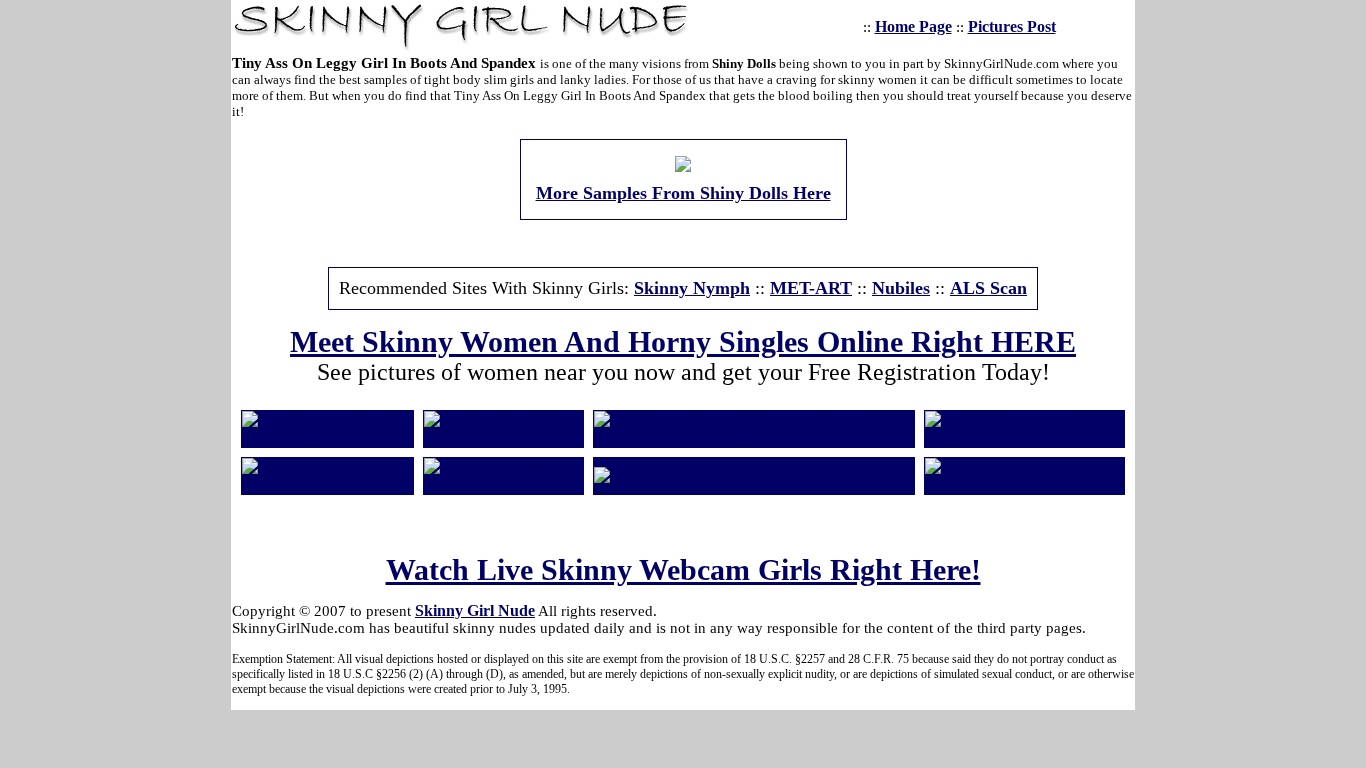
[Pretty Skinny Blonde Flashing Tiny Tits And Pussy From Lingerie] (754, 437)
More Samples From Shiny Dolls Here (683, 193)
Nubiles (901, 288)
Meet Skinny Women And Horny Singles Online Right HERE (683, 341)
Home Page (913, 26)
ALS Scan (988, 288)
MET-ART (811, 288)
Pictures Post (1012, 26)
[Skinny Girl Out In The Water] (327, 437)
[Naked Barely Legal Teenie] (503, 437)
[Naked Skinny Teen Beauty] (1024, 484)
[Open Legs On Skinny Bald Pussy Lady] (1024, 437)
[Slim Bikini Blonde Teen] (684, 475)
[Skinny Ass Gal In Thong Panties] (327, 484)
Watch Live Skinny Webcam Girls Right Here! (683, 569)
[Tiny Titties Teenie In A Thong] (503, 484)
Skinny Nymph (692, 288)
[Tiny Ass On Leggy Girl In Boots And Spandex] (683, 166)
